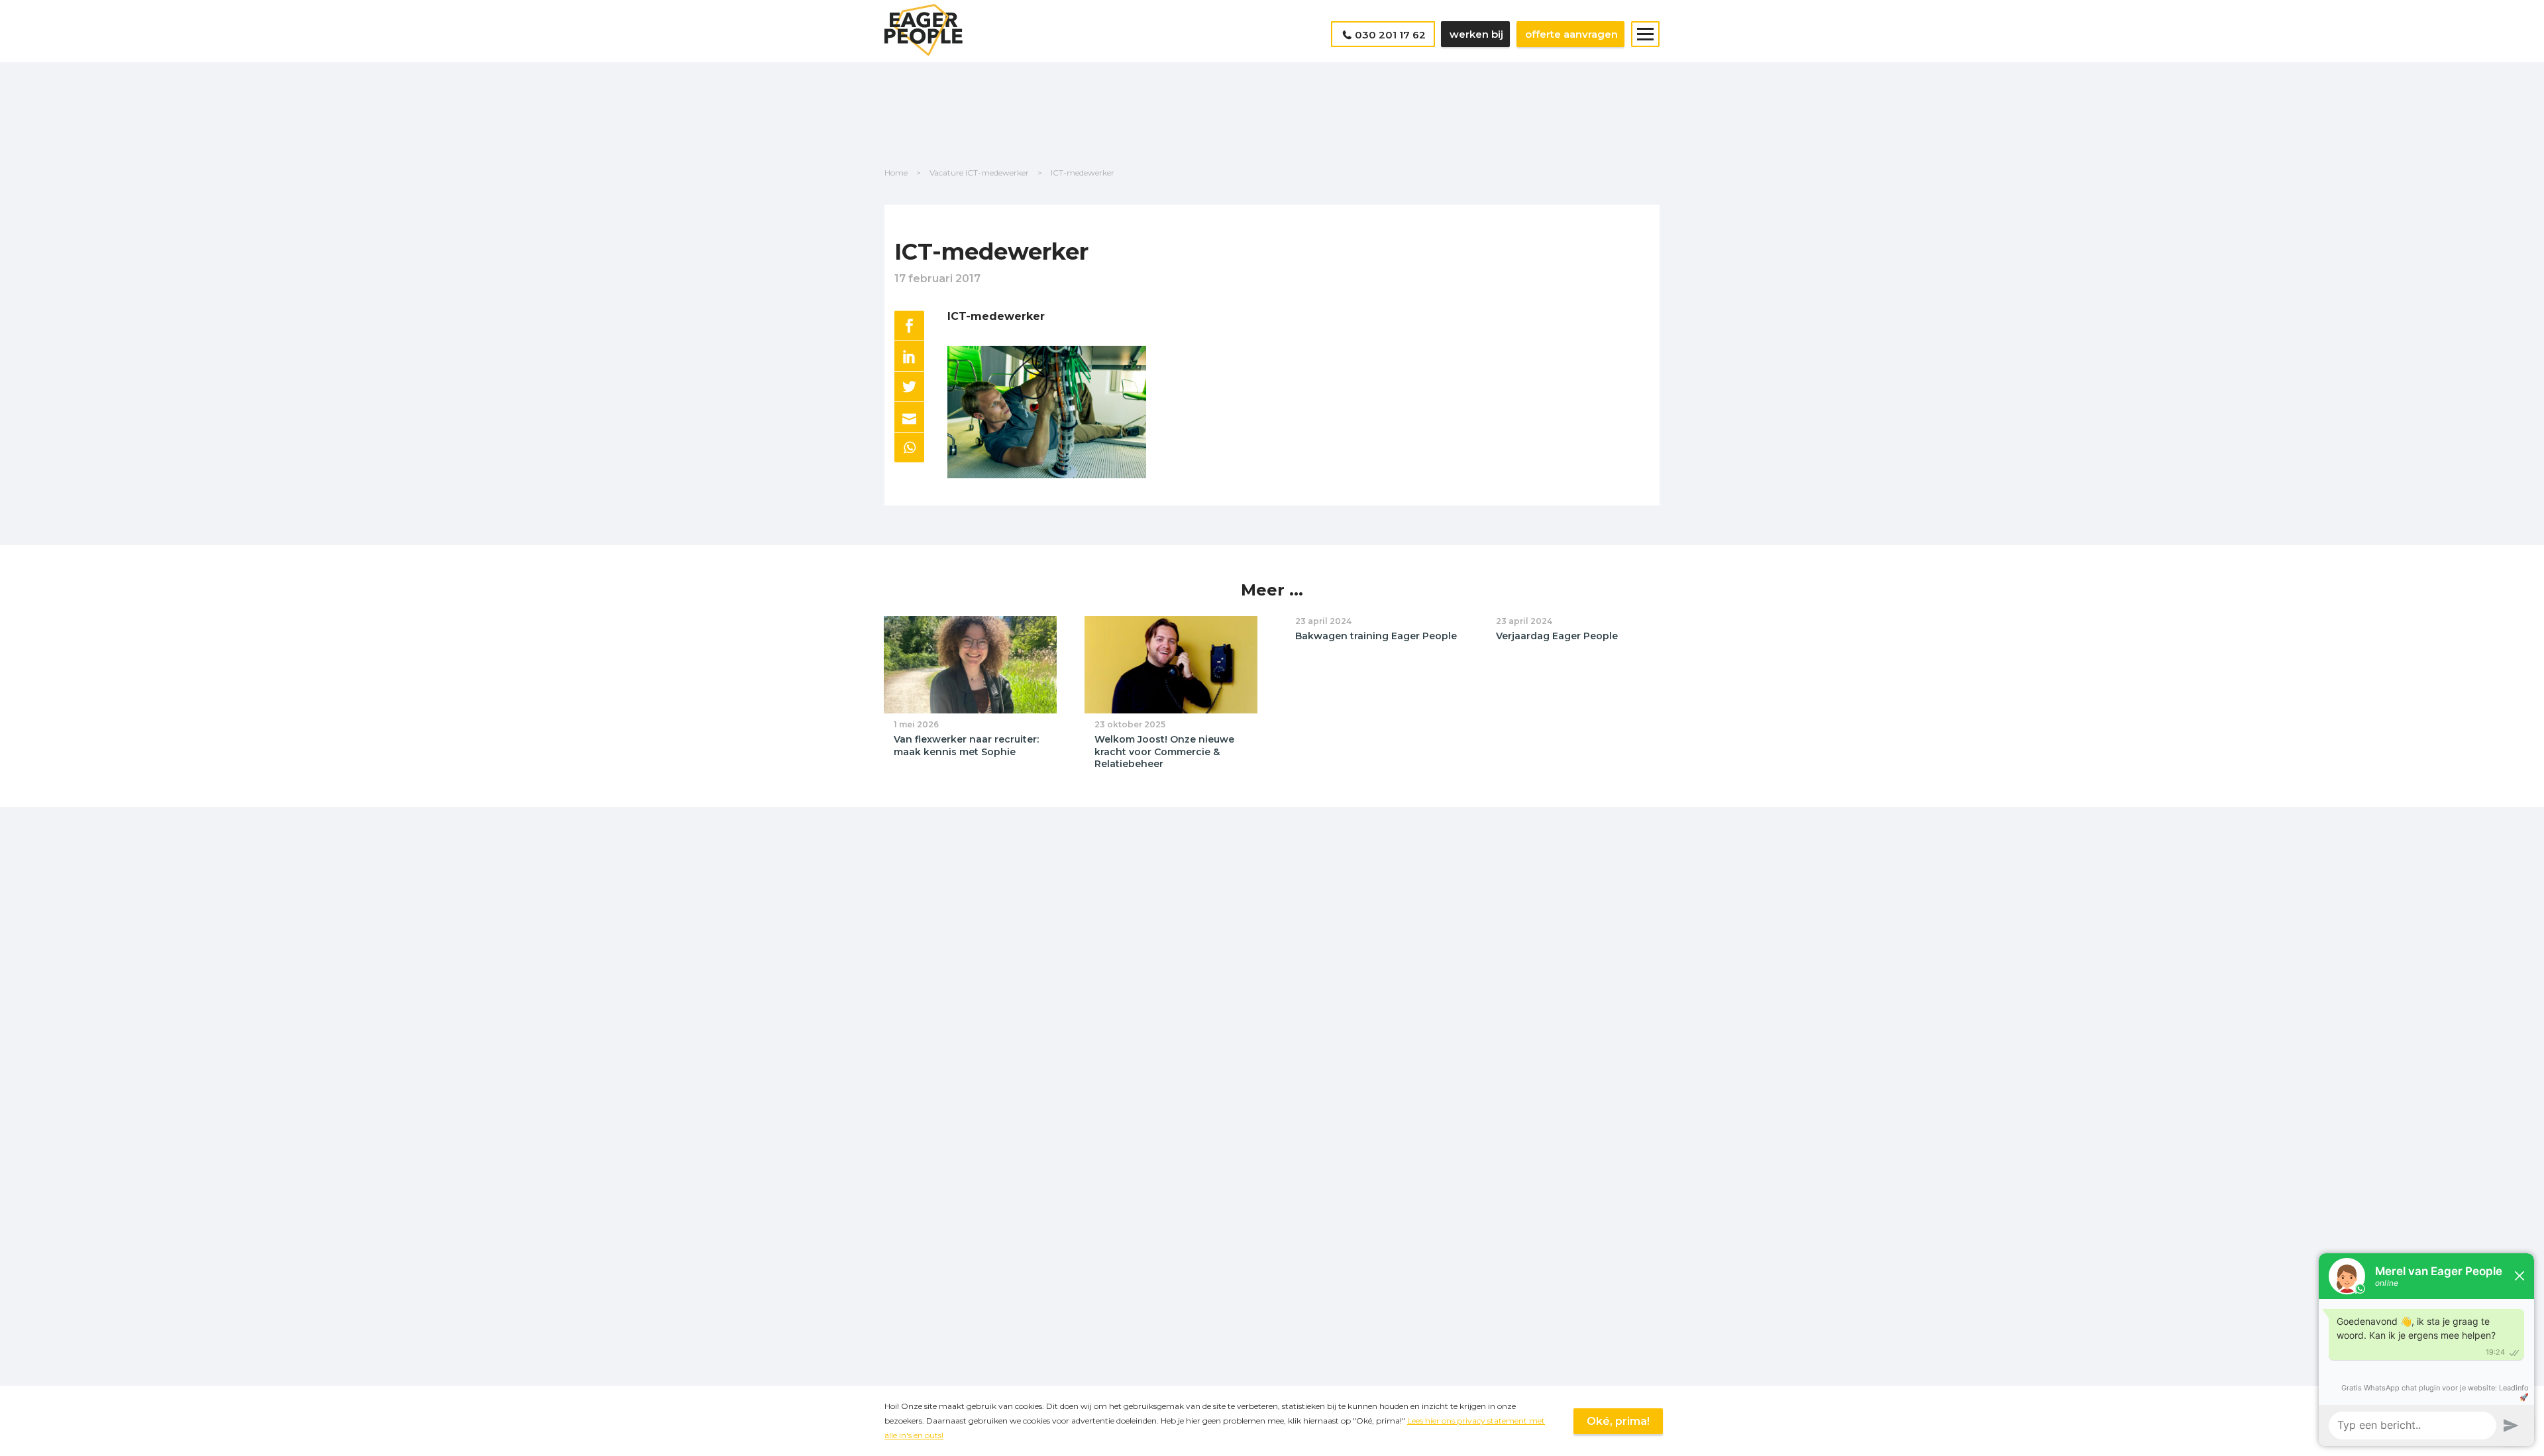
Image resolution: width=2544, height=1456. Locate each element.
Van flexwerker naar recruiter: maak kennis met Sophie (966, 746)
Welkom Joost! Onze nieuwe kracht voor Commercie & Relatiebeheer (1164, 752)
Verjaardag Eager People (1557, 636)
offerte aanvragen (1571, 34)
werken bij (1476, 34)
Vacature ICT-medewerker (979, 173)
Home (896, 173)
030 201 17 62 (1390, 35)
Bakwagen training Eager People (1376, 636)
